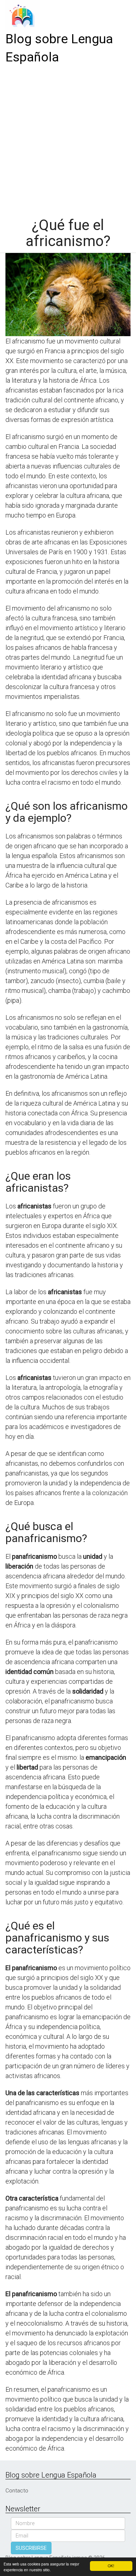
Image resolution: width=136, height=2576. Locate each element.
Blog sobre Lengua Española (59, 48)
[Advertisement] (68, 138)
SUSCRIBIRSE (31, 2548)
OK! (111, 2566)
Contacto (17, 2491)
